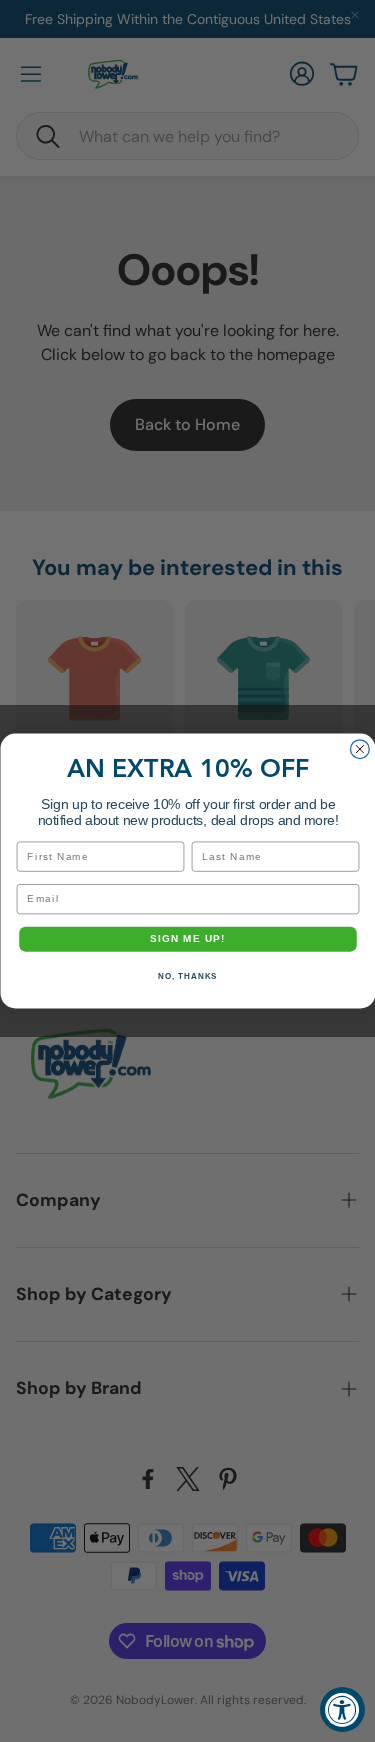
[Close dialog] (359, 749)
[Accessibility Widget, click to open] (342, 1709)
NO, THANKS (187, 976)
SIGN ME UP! (188, 939)
